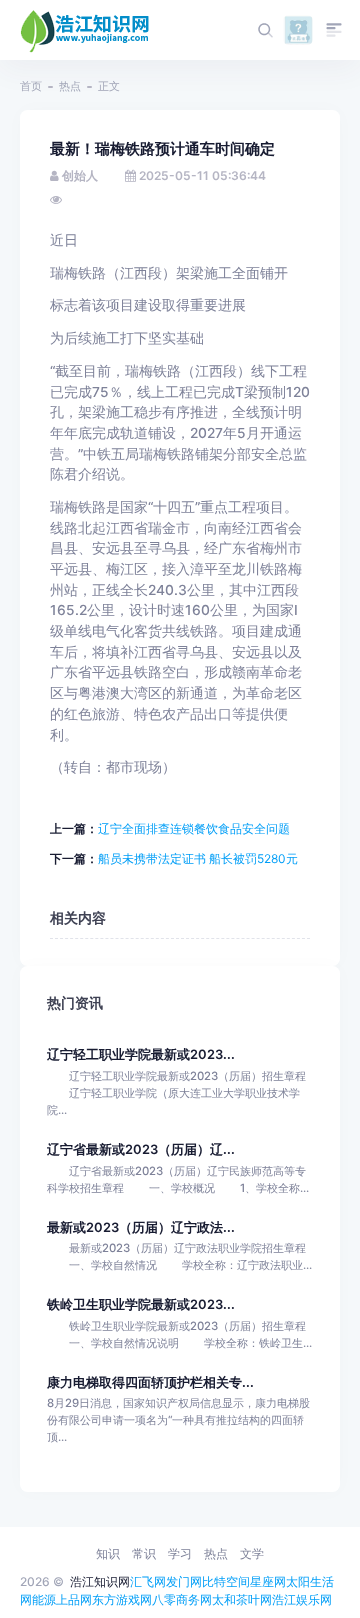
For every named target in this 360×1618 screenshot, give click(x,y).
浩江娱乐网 (302, 1599)
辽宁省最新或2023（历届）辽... (141, 1149)
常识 (144, 1553)
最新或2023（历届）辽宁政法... (141, 1227)
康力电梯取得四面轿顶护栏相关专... (150, 1382)
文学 (252, 1553)
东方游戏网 (122, 1599)
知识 (108, 1553)
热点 (70, 86)
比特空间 (226, 1581)
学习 (180, 1553)
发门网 (184, 1581)
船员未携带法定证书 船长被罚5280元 (198, 858)
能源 (44, 1599)
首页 (31, 86)
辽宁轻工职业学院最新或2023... (141, 1054)
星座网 (268, 1581)
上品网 (74, 1599)
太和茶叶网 (242, 1599)
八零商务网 (182, 1599)
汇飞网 (148, 1581)
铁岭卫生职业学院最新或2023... (141, 1304)
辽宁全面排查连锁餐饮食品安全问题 (194, 828)
